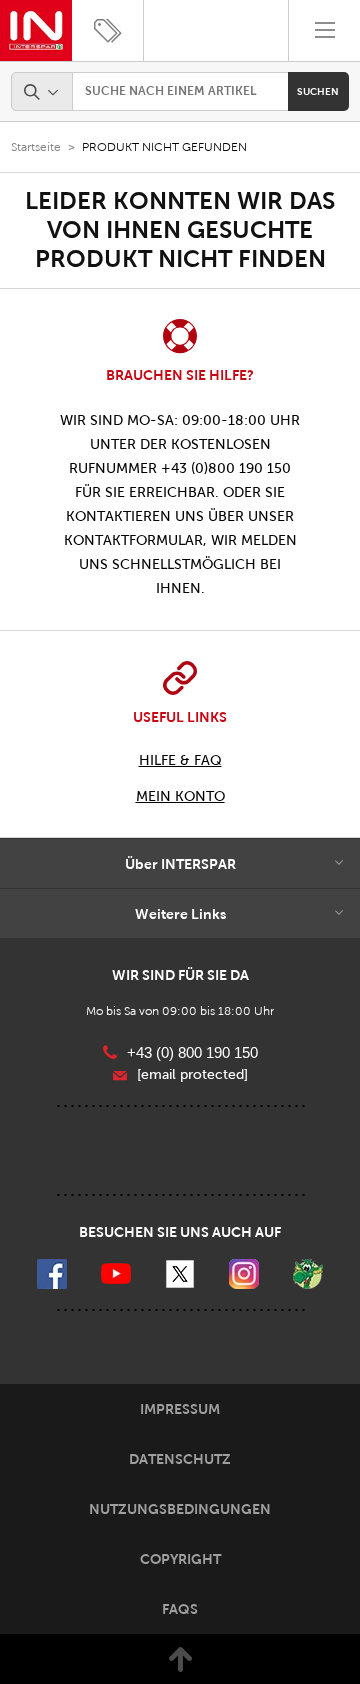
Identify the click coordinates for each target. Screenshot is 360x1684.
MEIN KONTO (180, 796)
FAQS (180, 1609)
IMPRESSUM (180, 1409)
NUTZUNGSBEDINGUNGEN (180, 1509)
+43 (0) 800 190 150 (192, 1052)
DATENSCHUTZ (180, 1459)
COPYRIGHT (180, 1559)
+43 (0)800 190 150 (226, 468)
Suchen (318, 91)
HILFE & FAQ (180, 760)
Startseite (36, 147)
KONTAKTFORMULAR (133, 540)
